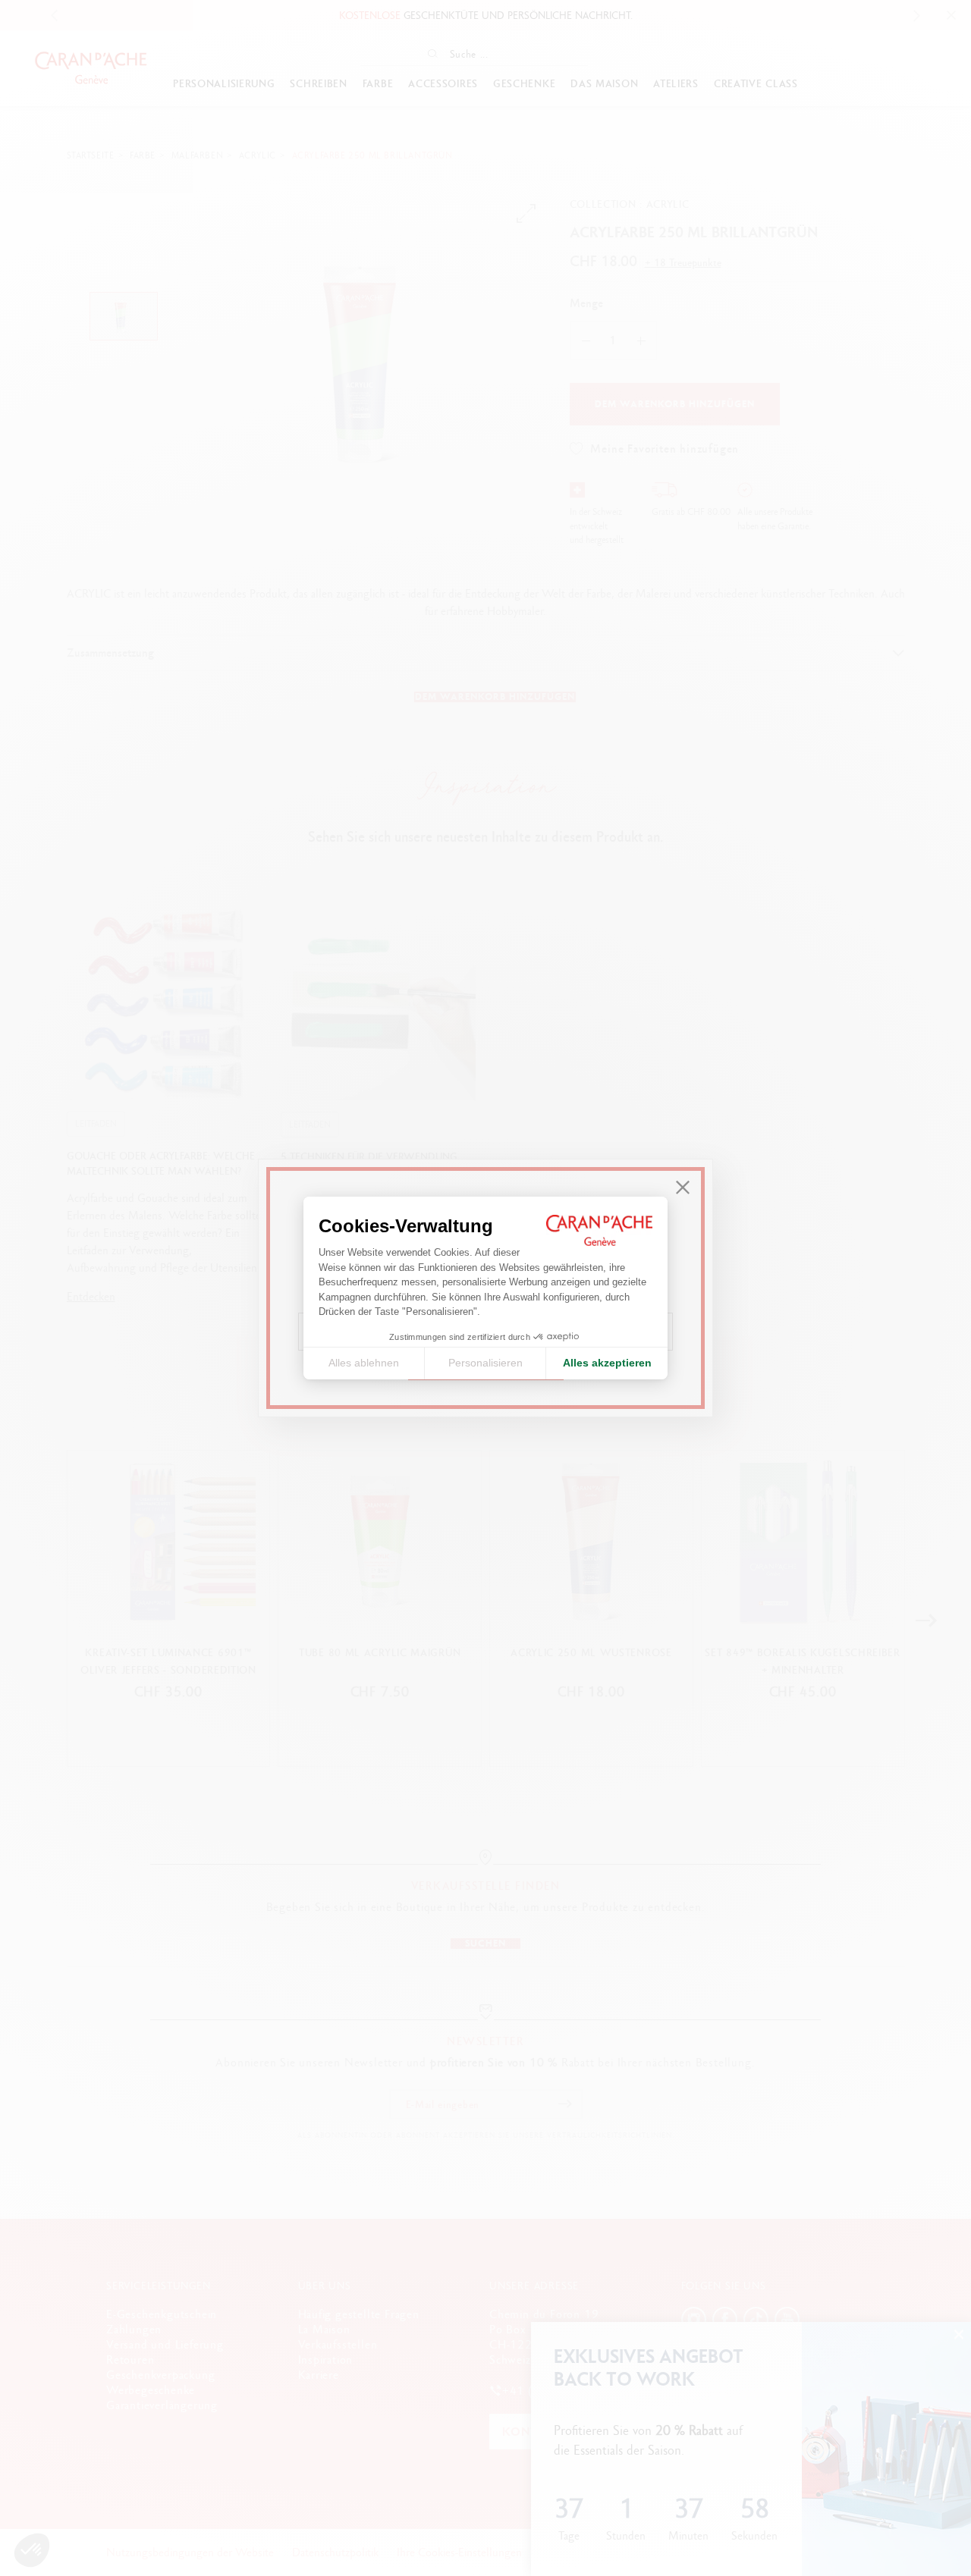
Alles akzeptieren (607, 1363)
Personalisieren (485, 1363)
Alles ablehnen (364, 1363)
